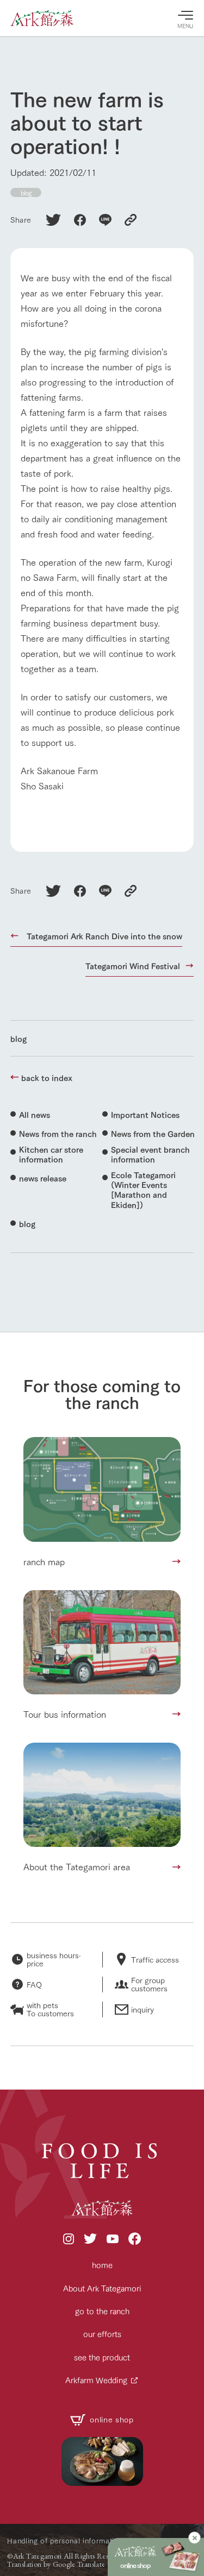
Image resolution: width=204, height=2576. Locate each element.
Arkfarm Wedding (96, 2380)
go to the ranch (102, 2311)
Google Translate (79, 2564)
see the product (102, 2357)
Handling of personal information (65, 2540)
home (102, 2265)
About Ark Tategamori (102, 2288)
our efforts (102, 2334)
